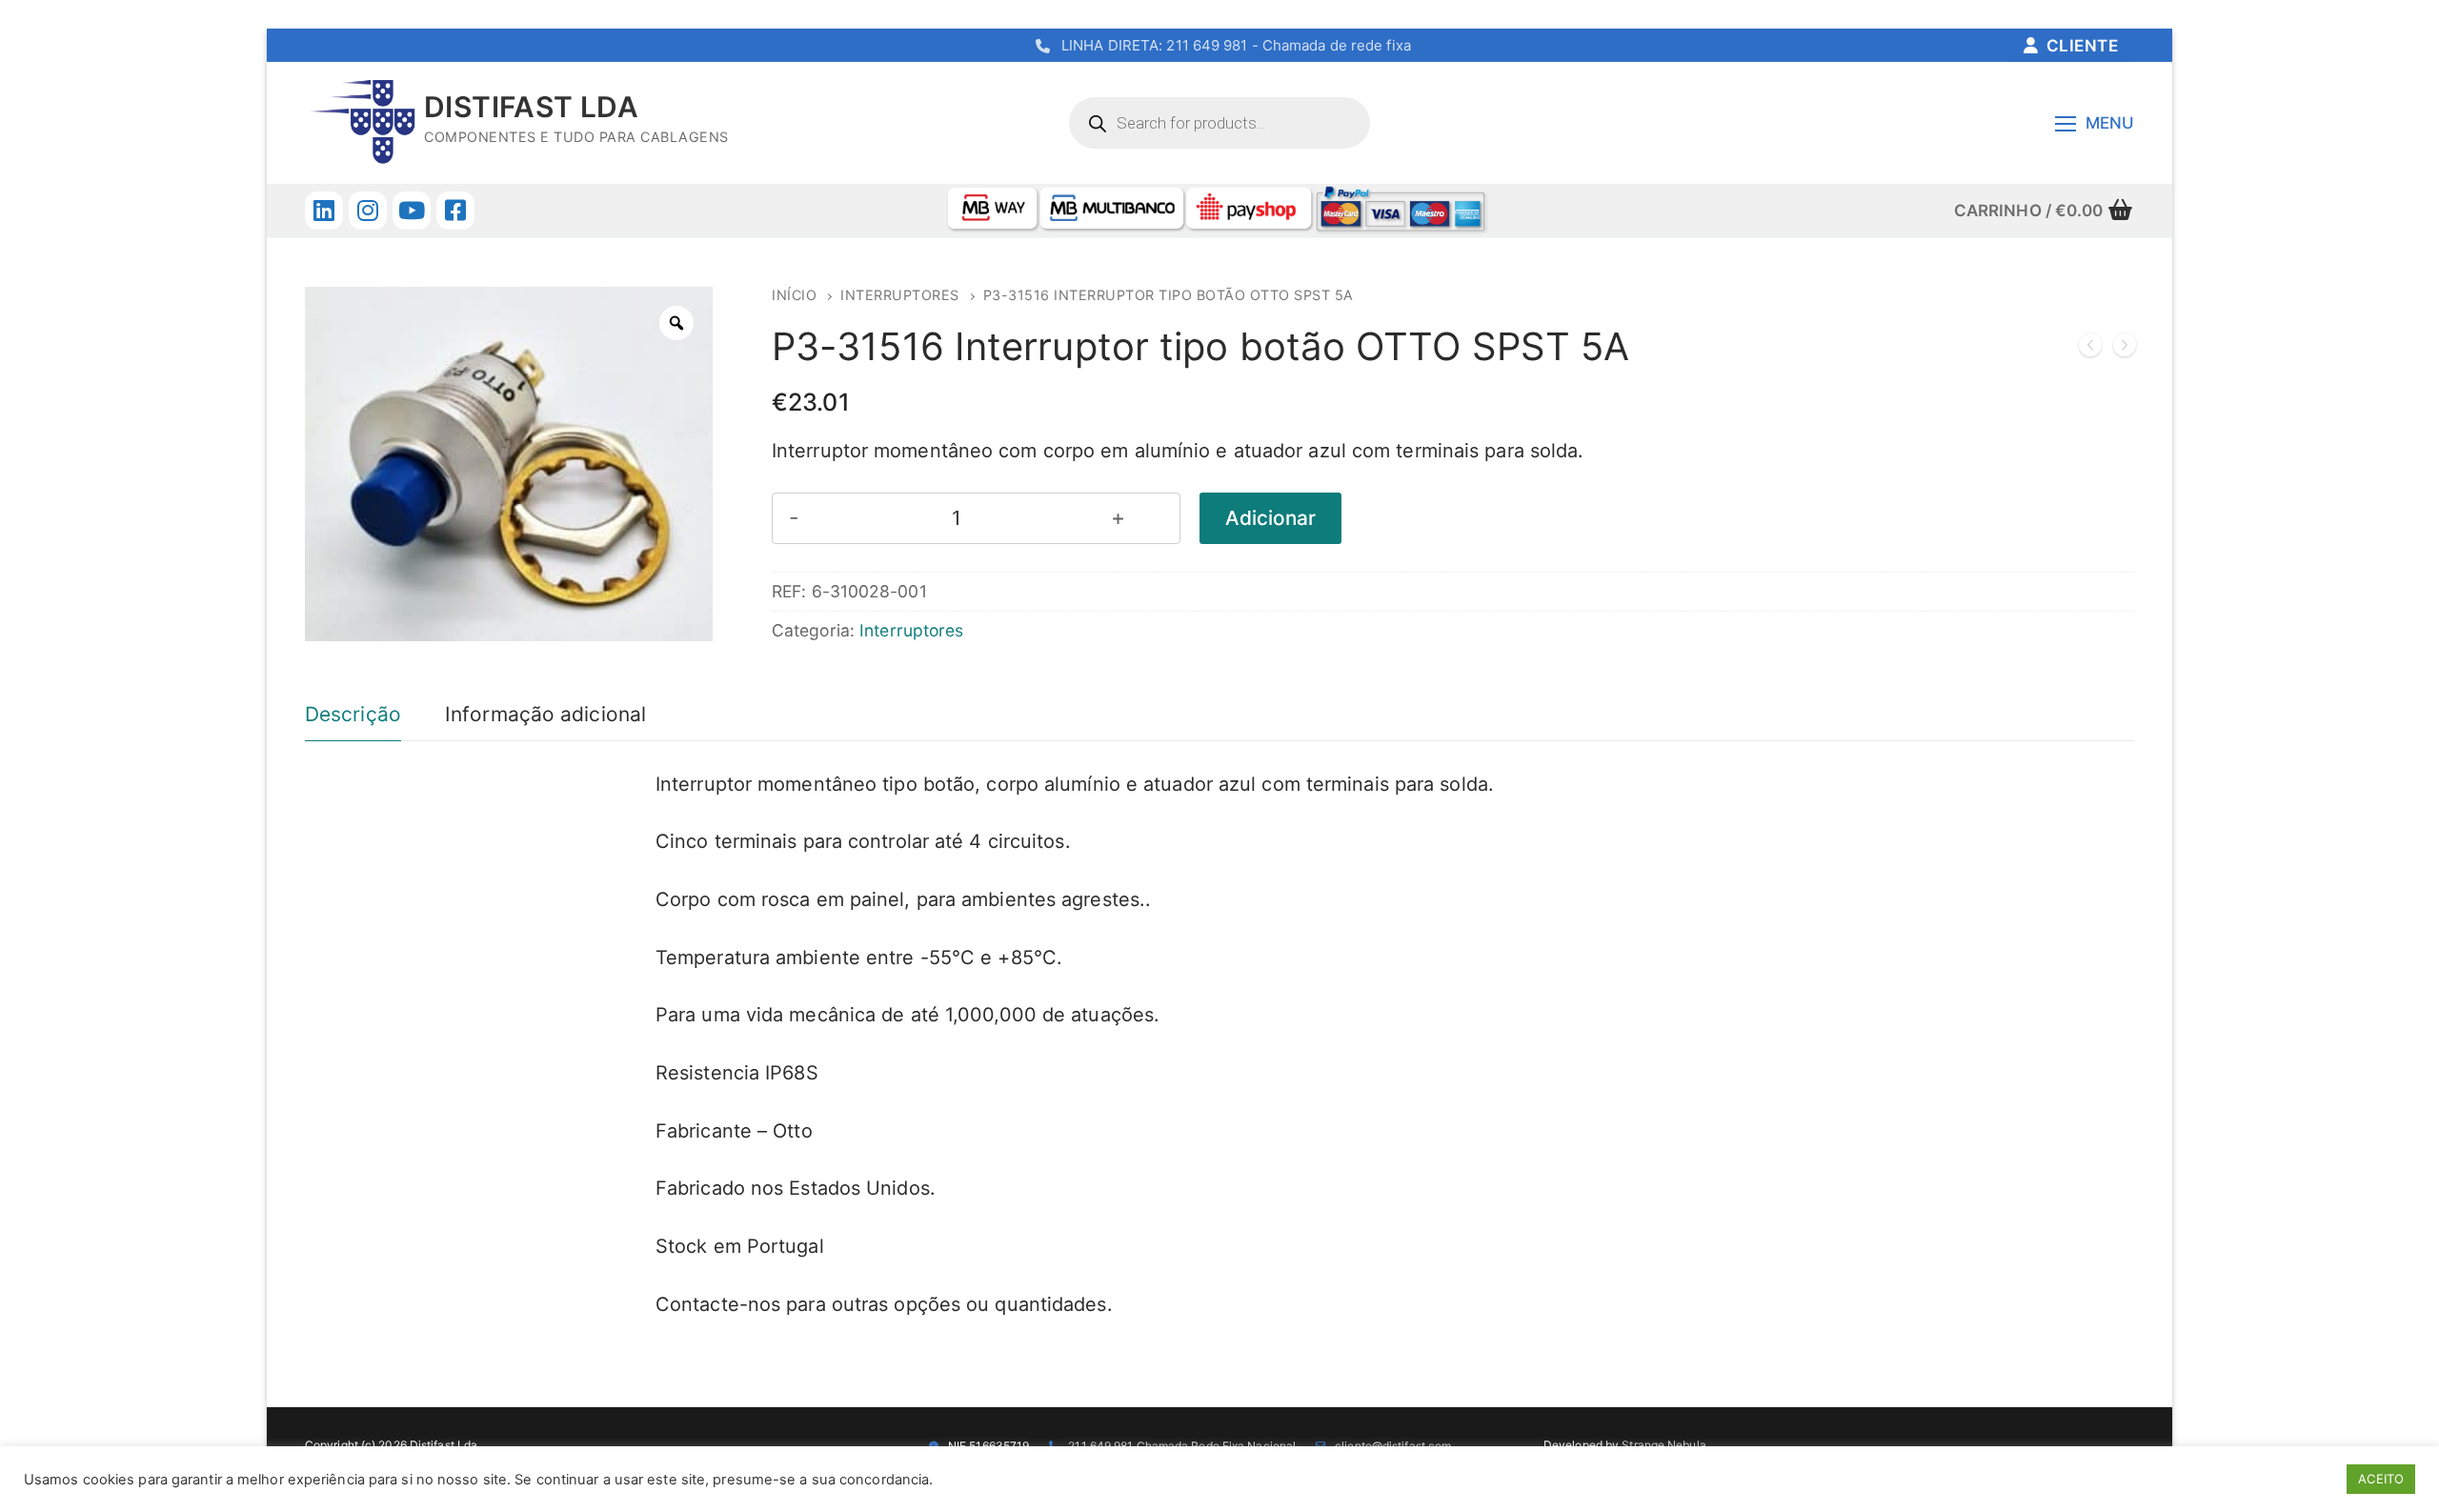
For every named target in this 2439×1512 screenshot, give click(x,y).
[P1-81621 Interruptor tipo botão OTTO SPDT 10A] (2125, 349)
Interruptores (900, 295)
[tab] (353, 715)
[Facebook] (455, 211)
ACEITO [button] (2381, 1479)
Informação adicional (545, 714)
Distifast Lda (531, 107)
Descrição (353, 714)
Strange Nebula (1663, 1445)
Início (794, 295)
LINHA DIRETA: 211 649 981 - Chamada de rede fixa (1236, 45)
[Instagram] (368, 211)
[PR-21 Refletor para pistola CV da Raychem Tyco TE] (2090, 349)
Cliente (2080, 46)
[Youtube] (412, 211)
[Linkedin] (324, 211)
